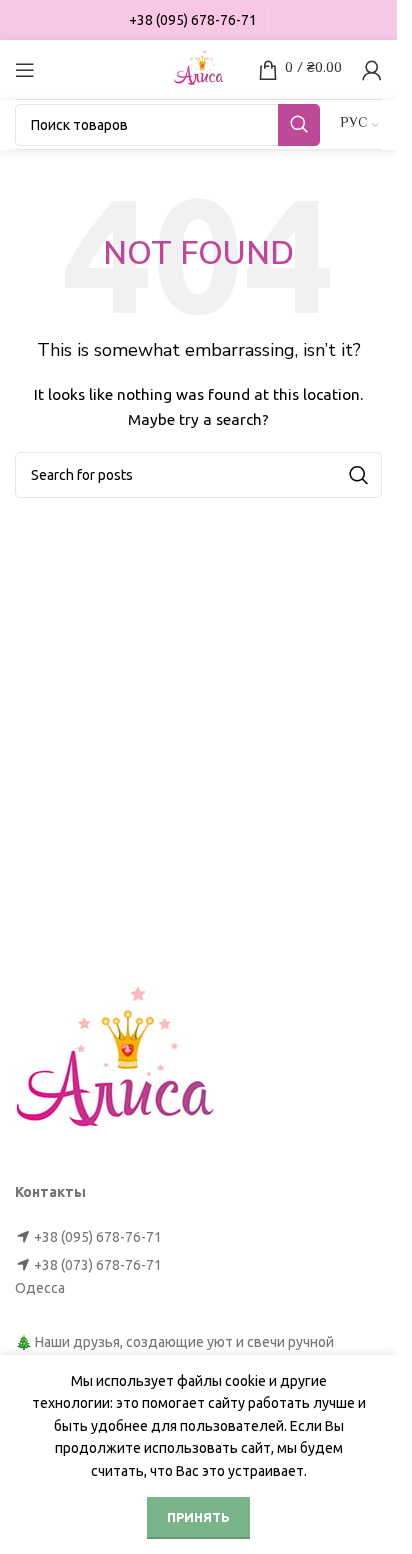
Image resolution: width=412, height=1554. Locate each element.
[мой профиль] (372, 70)
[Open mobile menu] (25, 70)
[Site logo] (199, 68)
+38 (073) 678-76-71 (98, 1265)
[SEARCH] (299, 125)
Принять (198, 1517)
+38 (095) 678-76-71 (98, 1237)
